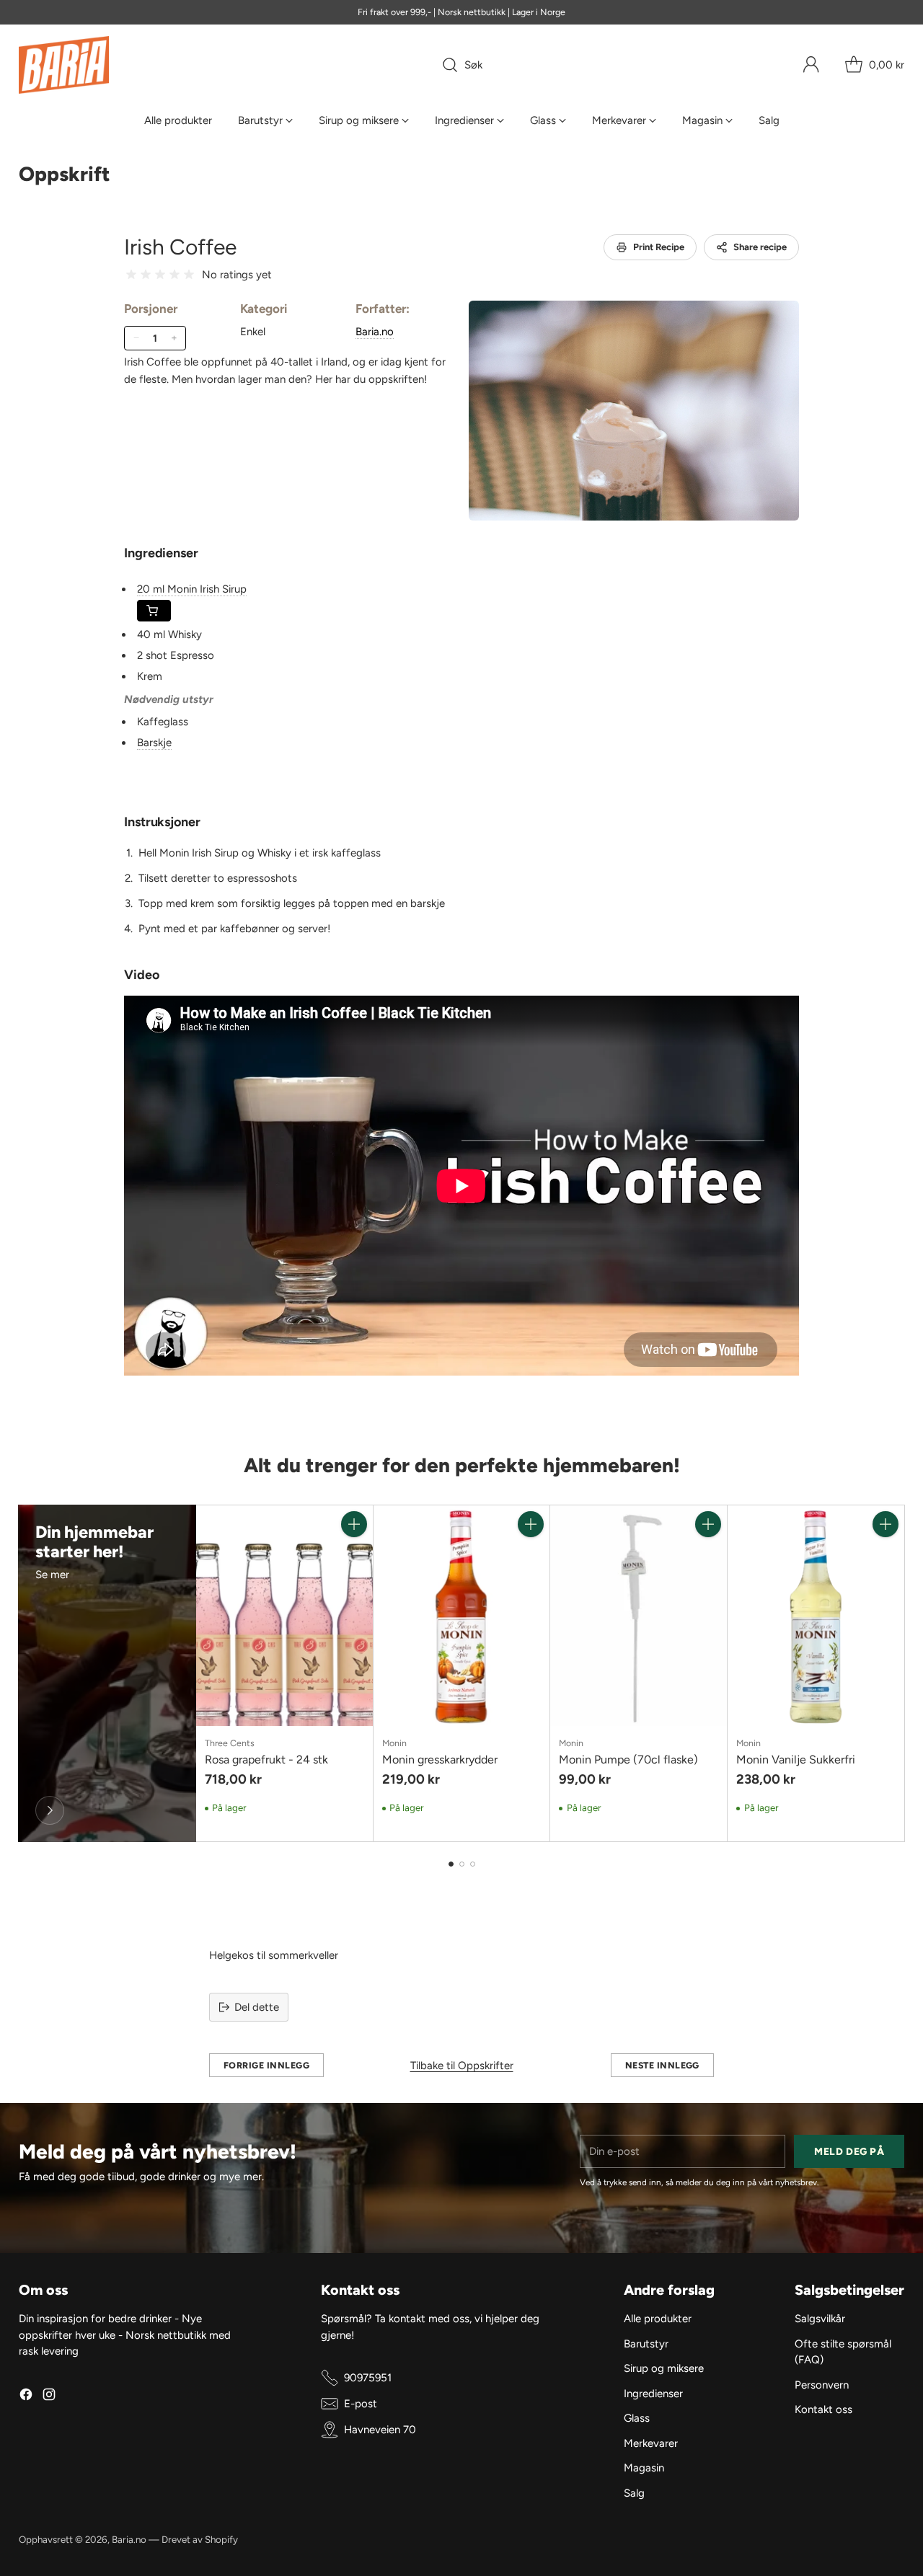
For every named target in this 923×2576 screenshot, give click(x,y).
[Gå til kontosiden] (811, 65)
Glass (637, 2418)
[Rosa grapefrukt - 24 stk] (284, 1616)
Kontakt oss (823, 2409)
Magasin (644, 2468)
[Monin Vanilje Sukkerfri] (816, 1616)
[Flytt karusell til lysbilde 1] (451, 1864)
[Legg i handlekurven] (354, 1524)
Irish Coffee (180, 247)
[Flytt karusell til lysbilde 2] (462, 1864)
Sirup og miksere (664, 2368)
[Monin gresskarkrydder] (462, 1616)
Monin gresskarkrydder (440, 1760)
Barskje (154, 743)
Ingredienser (653, 2394)
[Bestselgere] (50, 1810)
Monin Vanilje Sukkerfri (796, 1760)
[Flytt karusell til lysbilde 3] (473, 1864)
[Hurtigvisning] (354, 1556)
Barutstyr (646, 2344)
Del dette (257, 2007)
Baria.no (375, 332)
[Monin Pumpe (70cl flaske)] (639, 1616)
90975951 (368, 2378)
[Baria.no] (64, 65)
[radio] (131, 275)
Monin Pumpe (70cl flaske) (628, 1760)
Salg (634, 2493)
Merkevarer (651, 2443)
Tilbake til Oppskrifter (462, 2066)
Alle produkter (658, 2319)
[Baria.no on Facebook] (26, 2397)
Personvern (822, 2385)
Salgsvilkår (820, 2319)
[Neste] (901, 1673)
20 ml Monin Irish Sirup (192, 589)
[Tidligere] (22, 1673)
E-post (361, 2404)
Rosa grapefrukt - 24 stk (266, 1760)
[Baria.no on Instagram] (49, 2397)
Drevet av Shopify (200, 2539)
